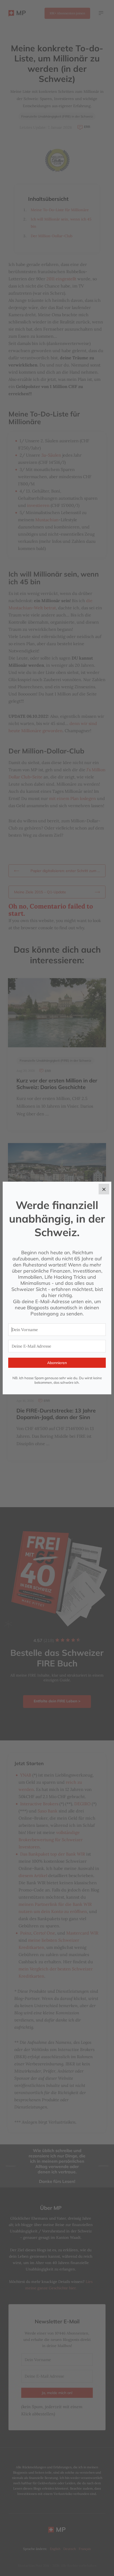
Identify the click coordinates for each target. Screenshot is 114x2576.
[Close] (104, 1189)
